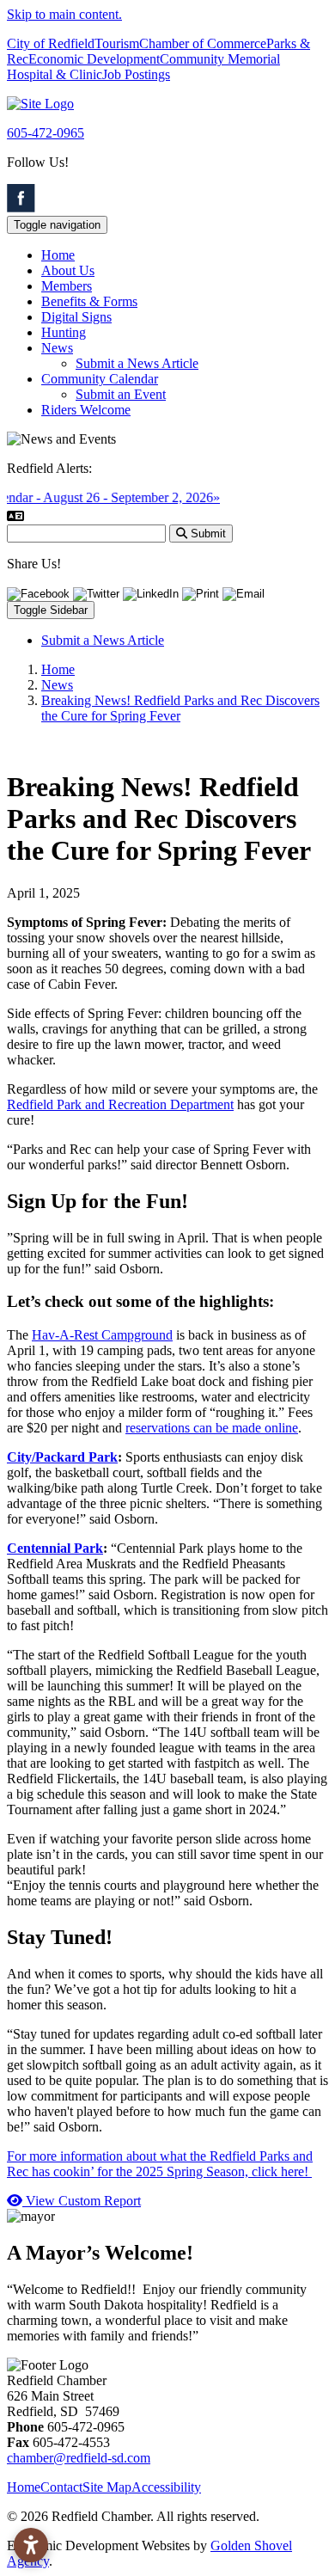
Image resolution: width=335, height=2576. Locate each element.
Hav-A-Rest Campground (102, 1335)
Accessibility (166, 2487)
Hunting (64, 332)
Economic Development (94, 59)
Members (67, 286)
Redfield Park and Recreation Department (120, 1104)
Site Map (107, 2487)
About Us (68, 270)
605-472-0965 (46, 133)
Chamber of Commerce (203, 43)
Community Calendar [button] (100, 379)
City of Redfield (51, 43)
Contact (61, 2487)
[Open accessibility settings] (31, 2545)
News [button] (57, 348)
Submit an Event (121, 394)
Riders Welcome (86, 410)
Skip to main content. (64, 14)
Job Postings (136, 74)
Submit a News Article (137, 363)
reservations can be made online (212, 1428)
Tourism (117, 43)
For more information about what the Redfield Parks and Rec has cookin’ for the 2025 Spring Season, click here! (160, 2164)
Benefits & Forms (89, 301)
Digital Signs (76, 317)
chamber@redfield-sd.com (79, 2458)
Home (58, 255)
